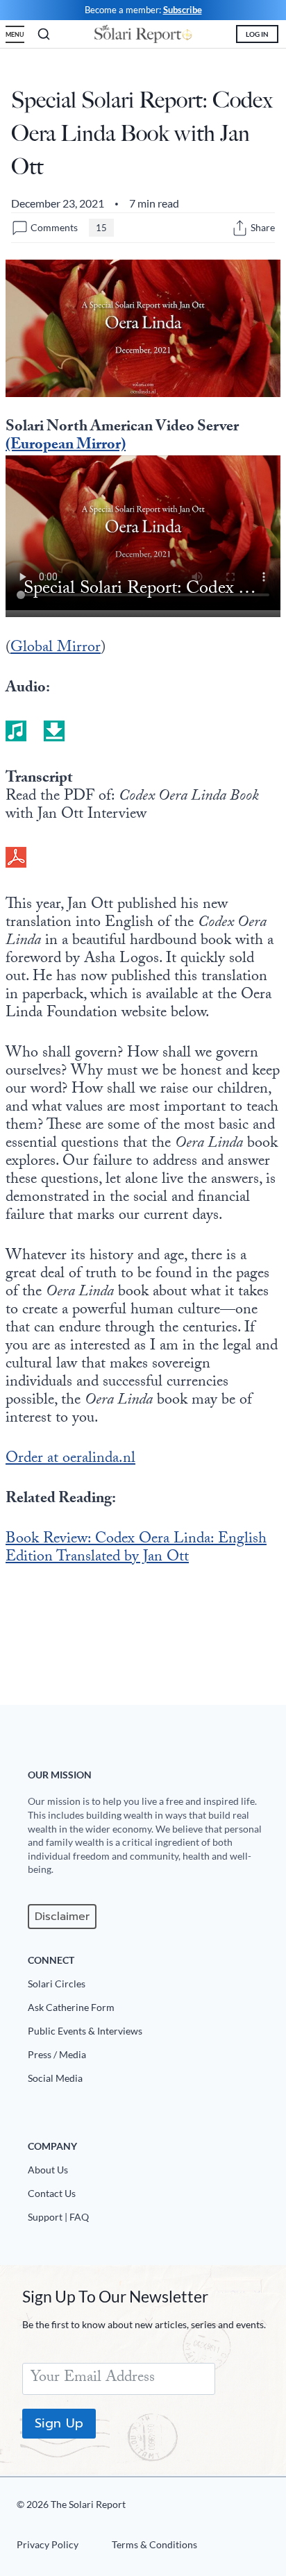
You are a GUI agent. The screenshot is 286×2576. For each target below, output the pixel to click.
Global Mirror (56, 649)
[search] (44, 34)
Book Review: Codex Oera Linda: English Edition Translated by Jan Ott (136, 1549)
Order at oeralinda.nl (70, 1459)
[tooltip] (240, 228)
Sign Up (59, 2423)
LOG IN (257, 34)
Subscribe (183, 10)
